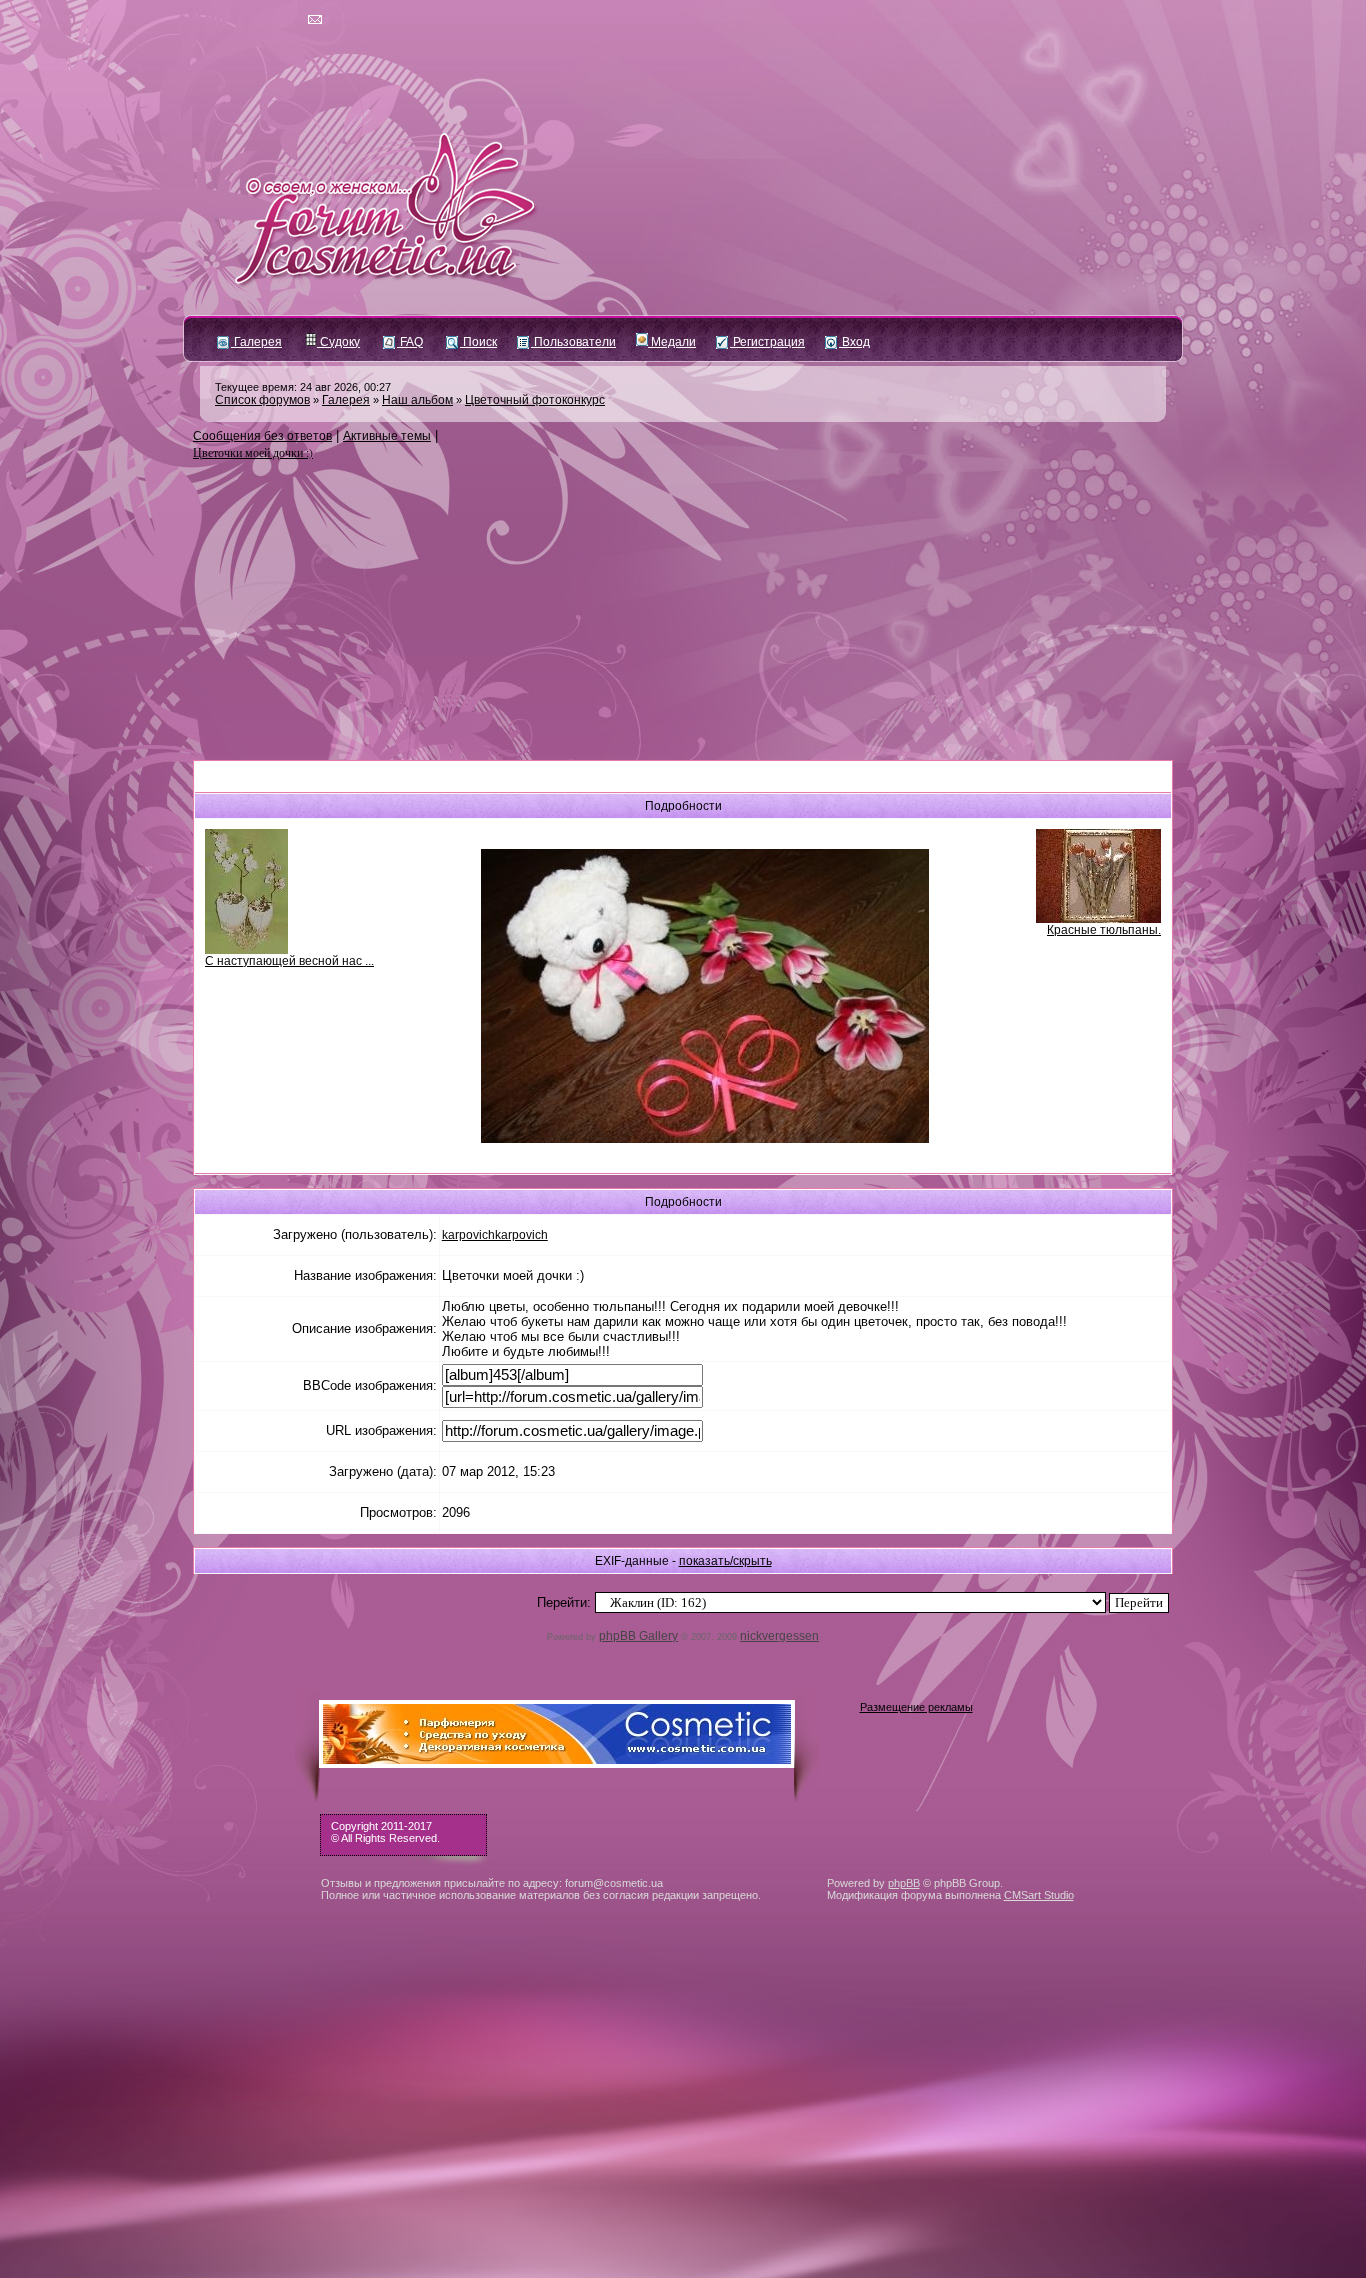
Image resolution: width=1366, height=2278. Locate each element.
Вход (854, 342)
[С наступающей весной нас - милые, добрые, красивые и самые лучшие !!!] (246, 950)
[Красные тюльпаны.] (1098, 919)
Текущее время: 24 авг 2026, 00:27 (303, 387)
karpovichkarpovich (495, 1235)
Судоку (338, 342)
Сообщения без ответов (262, 436)
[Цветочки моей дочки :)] (705, 1139)
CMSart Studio (1039, 1895)
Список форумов (262, 400)
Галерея (256, 342)
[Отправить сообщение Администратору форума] (257, 20)
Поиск (478, 342)
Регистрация (767, 342)
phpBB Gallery (638, 1636)
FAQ (410, 342)
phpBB (904, 1883)
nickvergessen (779, 1636)
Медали (672, 342)
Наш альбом (417, 400)
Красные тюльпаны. (1104, 930)
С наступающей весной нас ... (289, 961)
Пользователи (573, 342)
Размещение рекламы (916, 1707)
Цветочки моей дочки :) (253, 452)
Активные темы (387, 436)
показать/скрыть (725, 1561)
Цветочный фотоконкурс (535, 400)
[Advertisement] (683, 611)
